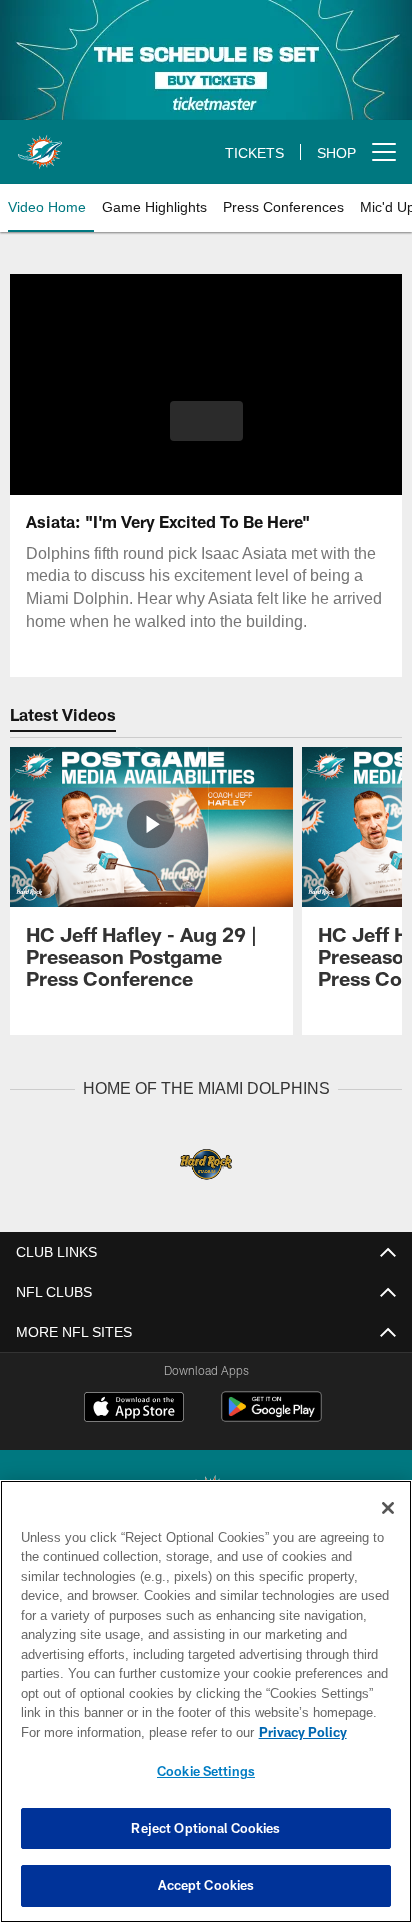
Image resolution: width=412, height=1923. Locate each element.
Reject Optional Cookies (205, 1828)
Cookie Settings (206, 1771)
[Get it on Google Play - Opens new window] (271, 1415)
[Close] (388, 1508)
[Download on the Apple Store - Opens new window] (134, 1408)
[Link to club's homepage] (40, 144)
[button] (206, 433)
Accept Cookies (206, 1885)
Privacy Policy (131, 1732)
